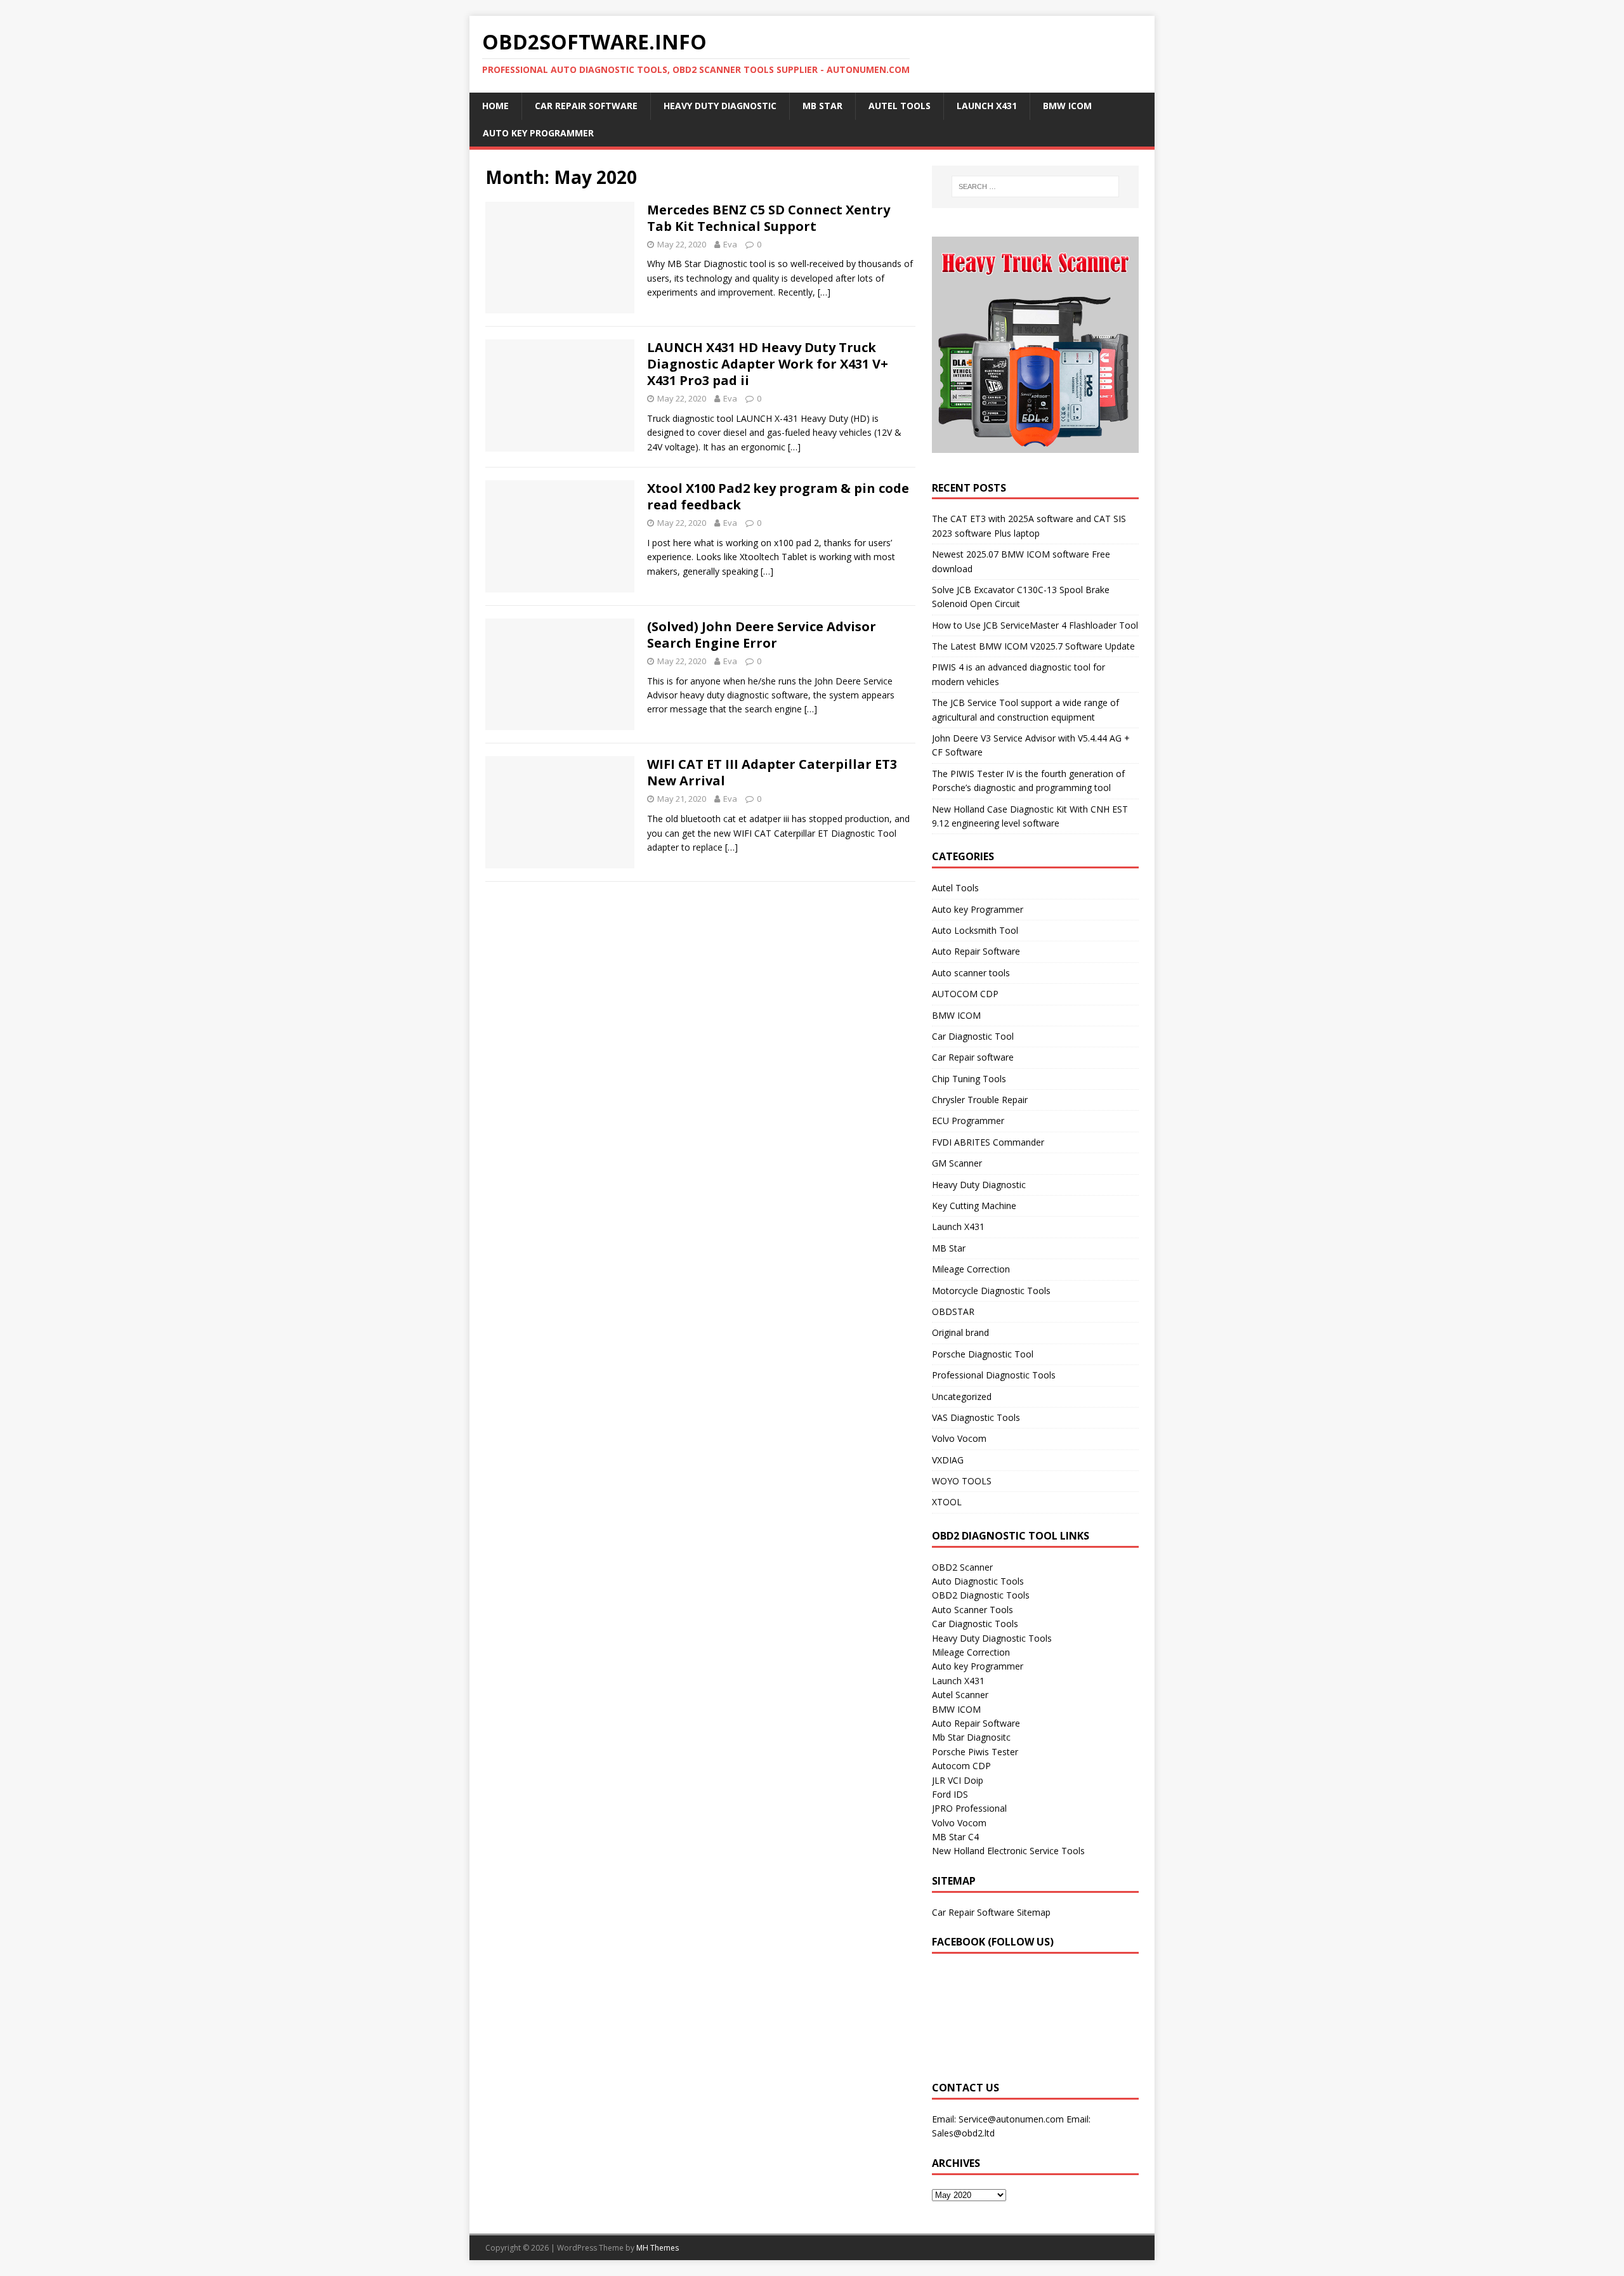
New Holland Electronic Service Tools (1008, 1851)
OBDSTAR (953, 1311)
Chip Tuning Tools (969, 1079)
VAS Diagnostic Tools (976, 1417)
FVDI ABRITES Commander (988, 1142)
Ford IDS (950, 1794)
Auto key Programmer (538, 133)
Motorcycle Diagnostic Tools (991, 1291)
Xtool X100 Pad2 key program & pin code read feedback (778, 496)
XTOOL (947, 1502)
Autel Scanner (960, 1695)
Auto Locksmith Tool (975, 930)
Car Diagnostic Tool (973, 1036)
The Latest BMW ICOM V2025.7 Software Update (1033, 646)
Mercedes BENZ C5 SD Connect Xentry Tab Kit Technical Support (769, 218)
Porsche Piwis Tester (975, 1752)
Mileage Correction (971, 1269)
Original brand (960, 1332)
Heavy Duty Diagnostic (720, 106)
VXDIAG (948, 1460)
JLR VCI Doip (958, 1780)
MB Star (822, 106)
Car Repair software (973, 1057)
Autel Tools (900, 106)
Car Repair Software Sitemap (991, 1912)
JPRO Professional (969, 1808)
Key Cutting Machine (974, 1206)
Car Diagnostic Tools (975, 1624)
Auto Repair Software (976, 951)
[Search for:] (1035, 186)
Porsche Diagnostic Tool (983, 1354)
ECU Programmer (968, 1121)
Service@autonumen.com (1011, 2119)
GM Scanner (957, 1163)
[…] (824, 292)
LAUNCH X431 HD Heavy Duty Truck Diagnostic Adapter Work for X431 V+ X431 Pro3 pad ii (768, 364)
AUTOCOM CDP (965, 994)
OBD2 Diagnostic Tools (981, 1595)
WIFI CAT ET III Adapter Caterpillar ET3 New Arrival (772, 772)
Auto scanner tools (971, 973)
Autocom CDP (961, 1766)
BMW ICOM (1067, 106)
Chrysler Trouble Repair (980, 1100)
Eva (730, 244)
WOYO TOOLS (962, 1481)
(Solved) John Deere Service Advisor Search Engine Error (762, 635)
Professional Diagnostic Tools (994, 1375)
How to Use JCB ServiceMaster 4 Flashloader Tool (1035, 625)
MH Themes (658, 2248)
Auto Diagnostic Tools (978, 1581)
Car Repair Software (586, 106)
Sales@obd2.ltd (963, 2133)
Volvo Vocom (959, 1438)
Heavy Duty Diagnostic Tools (992, 1638)
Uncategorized (962, 1396)
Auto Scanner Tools (972, 1610)
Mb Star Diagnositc (971, 1737)
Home (495, 106)
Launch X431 (987, 106)
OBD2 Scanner (962, 1567)
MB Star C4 (955, 1837)
